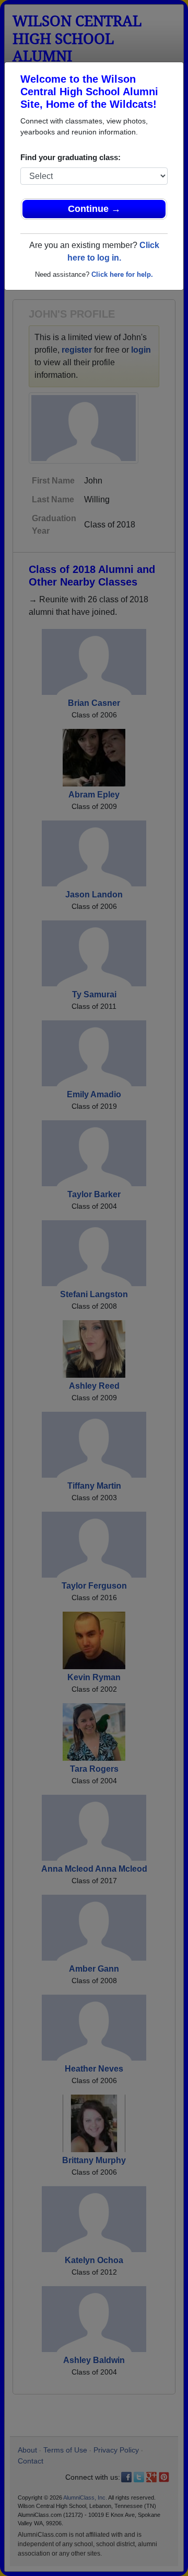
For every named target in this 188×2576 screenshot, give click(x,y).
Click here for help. (122, 274)
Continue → (94, 209)
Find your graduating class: (70, 157)
